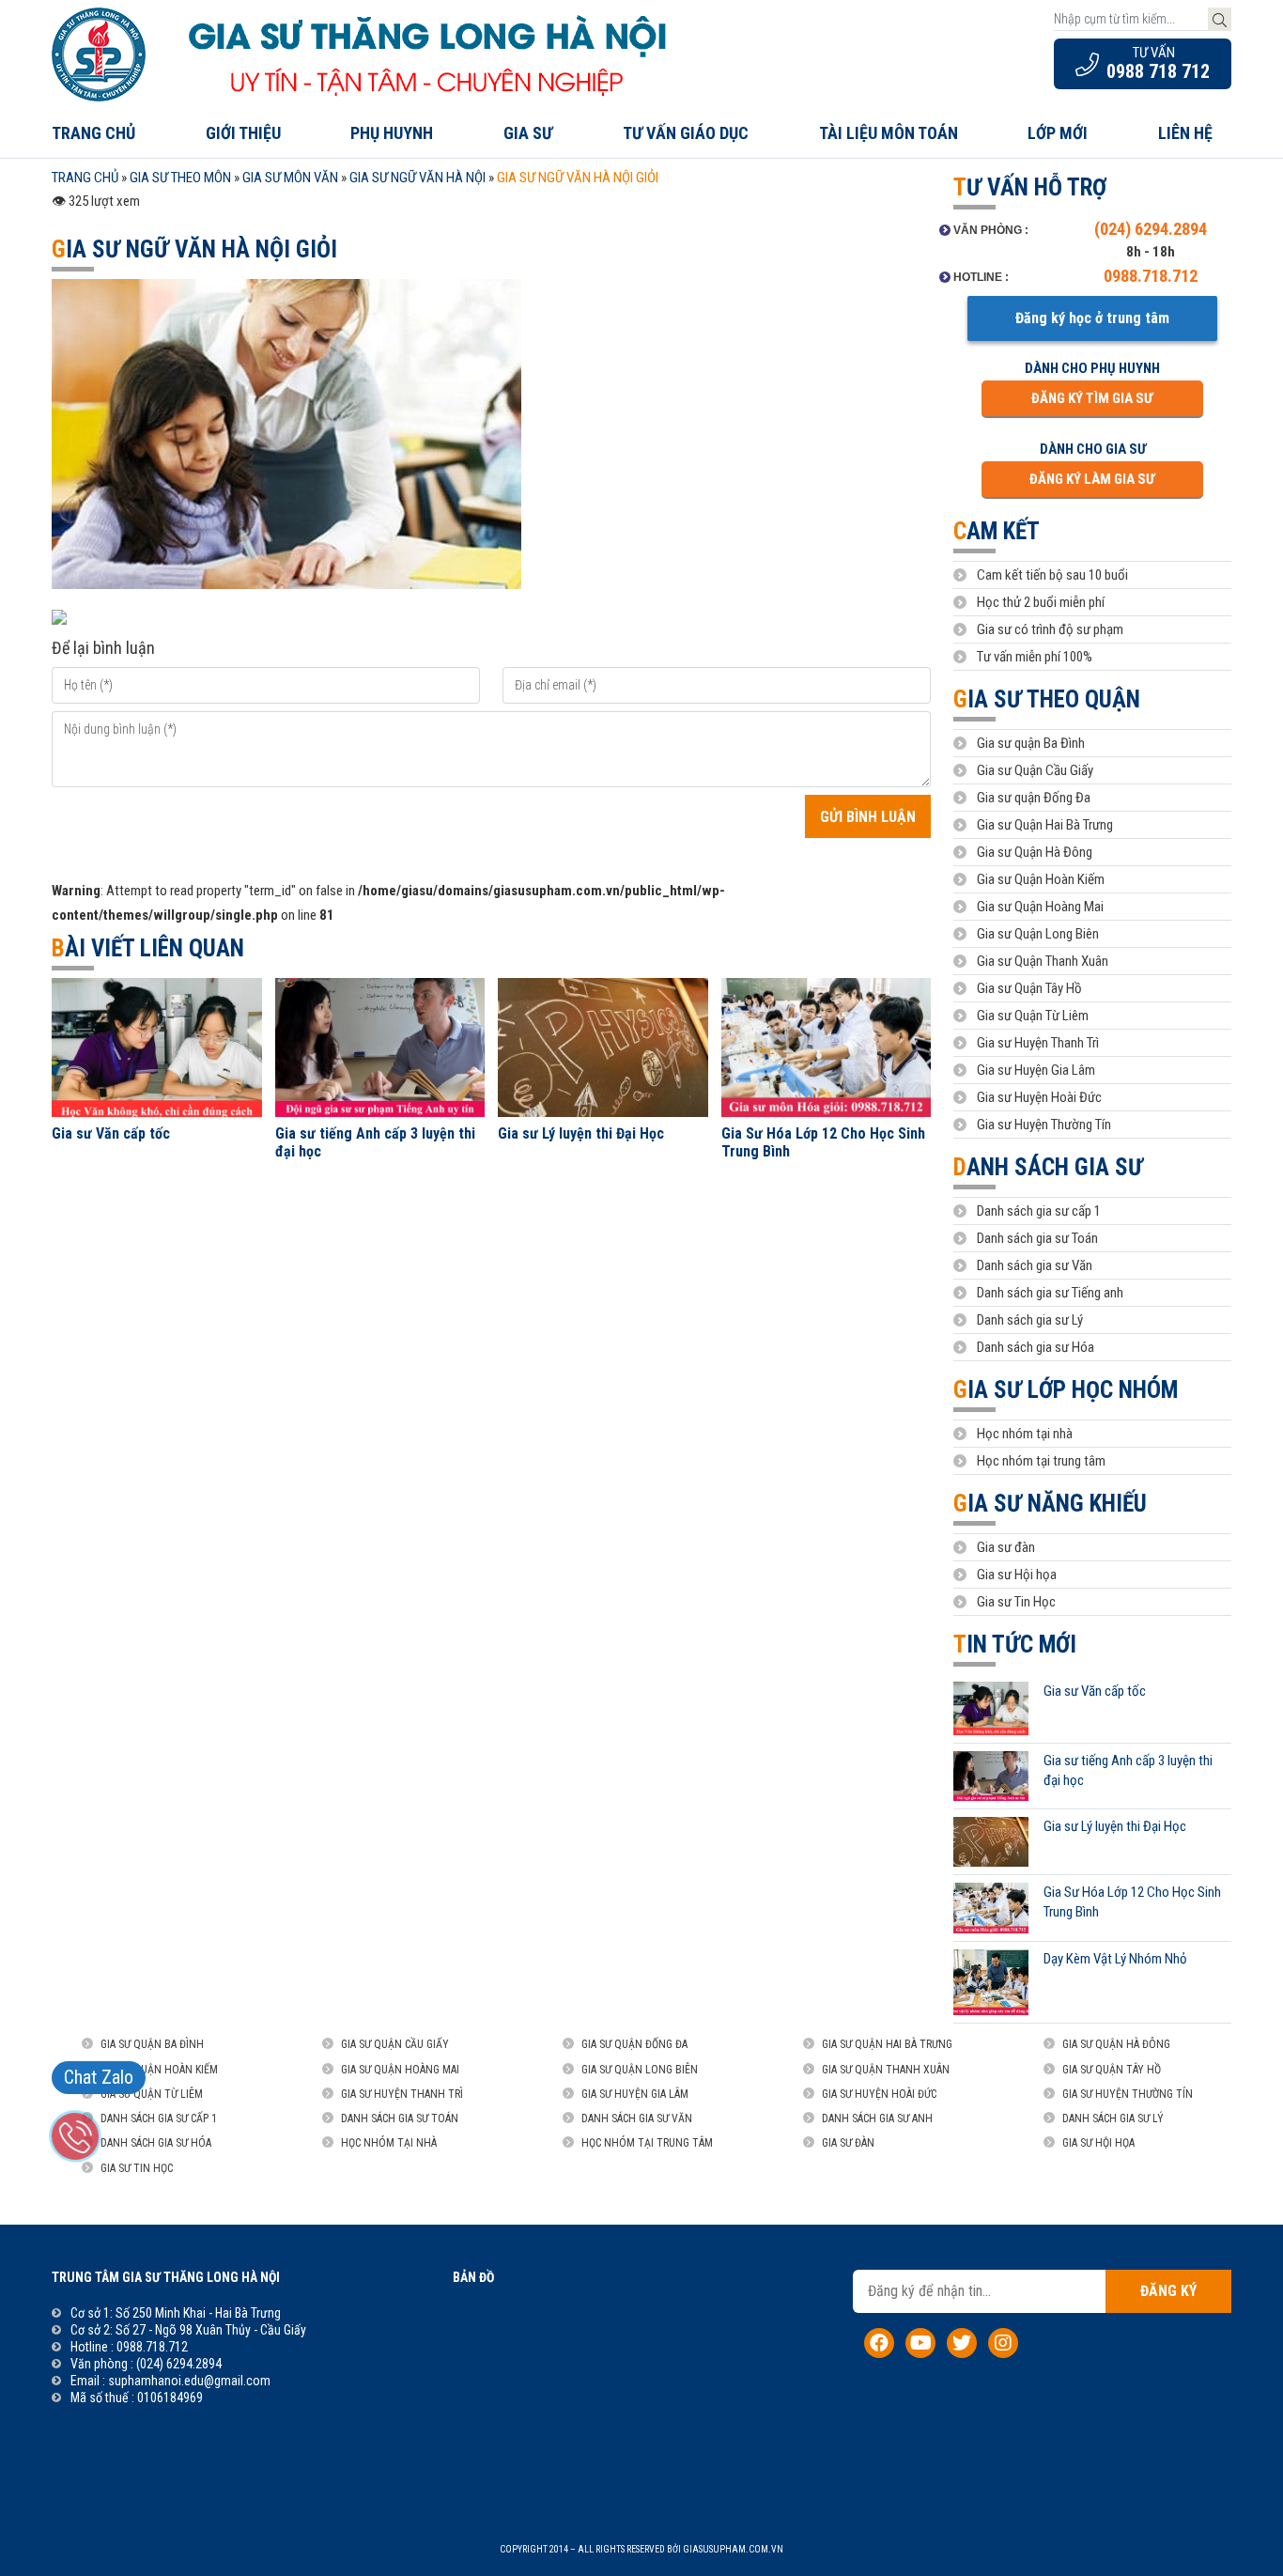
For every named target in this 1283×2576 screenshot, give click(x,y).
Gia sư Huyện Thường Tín (1044, 1125)
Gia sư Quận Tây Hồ (1029, 988)
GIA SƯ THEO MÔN (180, 178)
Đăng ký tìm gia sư (1092, 398)
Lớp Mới (1058, 133)
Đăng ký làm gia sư (1092, 479)
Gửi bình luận (868, 817)
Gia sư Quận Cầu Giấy (1035, 770)
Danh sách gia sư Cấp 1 (159, 2118)
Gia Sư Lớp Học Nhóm (1066, 1390)
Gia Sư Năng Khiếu (1050, 1504)
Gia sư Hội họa (1017, 1575)
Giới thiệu (243, 133)
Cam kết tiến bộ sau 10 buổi (1052, 575)
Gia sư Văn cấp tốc (111, 1133)
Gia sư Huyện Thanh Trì (1038, 1043)
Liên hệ (1185, 133)
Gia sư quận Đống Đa (1034, 798)
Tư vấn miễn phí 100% (1035, 657)
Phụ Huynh (392, 133)
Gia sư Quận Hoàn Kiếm (1041, 879)
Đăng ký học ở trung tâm (1092, 318)
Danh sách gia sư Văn (1035, 1265)
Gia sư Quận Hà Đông (1035, 852)
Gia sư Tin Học (1016, 1602)
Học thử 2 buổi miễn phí (1041, 602)
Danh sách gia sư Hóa (1036, 1347)
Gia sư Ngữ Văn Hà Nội (417, 178)
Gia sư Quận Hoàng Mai (1040, 907)
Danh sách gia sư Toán (1037, 1238)
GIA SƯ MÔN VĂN (290, 178)
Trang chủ (93, 133)
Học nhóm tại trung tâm (1041, 1461)
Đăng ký (1168, 2291)
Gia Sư (528, 133)
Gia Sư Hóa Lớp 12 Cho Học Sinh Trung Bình (823, 1142)
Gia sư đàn (1006, 1547)
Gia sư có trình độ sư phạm (1050, 629)
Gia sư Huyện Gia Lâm (1036, 1070)
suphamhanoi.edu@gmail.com (189, 2381)
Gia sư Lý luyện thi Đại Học (581, 1133)
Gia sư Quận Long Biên (1038, 934)
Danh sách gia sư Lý (1030, 1320)
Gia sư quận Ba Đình (1031, 743)
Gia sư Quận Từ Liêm (1033, 1016)
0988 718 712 (1158, 71)
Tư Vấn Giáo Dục (686, 133)
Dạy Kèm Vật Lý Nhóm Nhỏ (1115, 1959)
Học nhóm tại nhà (1025, 1434)
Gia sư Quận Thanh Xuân (1043, 961)
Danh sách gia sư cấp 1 (1039, 1211)
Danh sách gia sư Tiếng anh (1050, 1293)
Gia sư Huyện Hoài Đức (1039, 1097)
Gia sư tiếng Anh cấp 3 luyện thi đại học (375, 1142)
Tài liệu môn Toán (889, 133)
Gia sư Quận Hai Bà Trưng (1045, 825)
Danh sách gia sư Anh (877, 2118)
